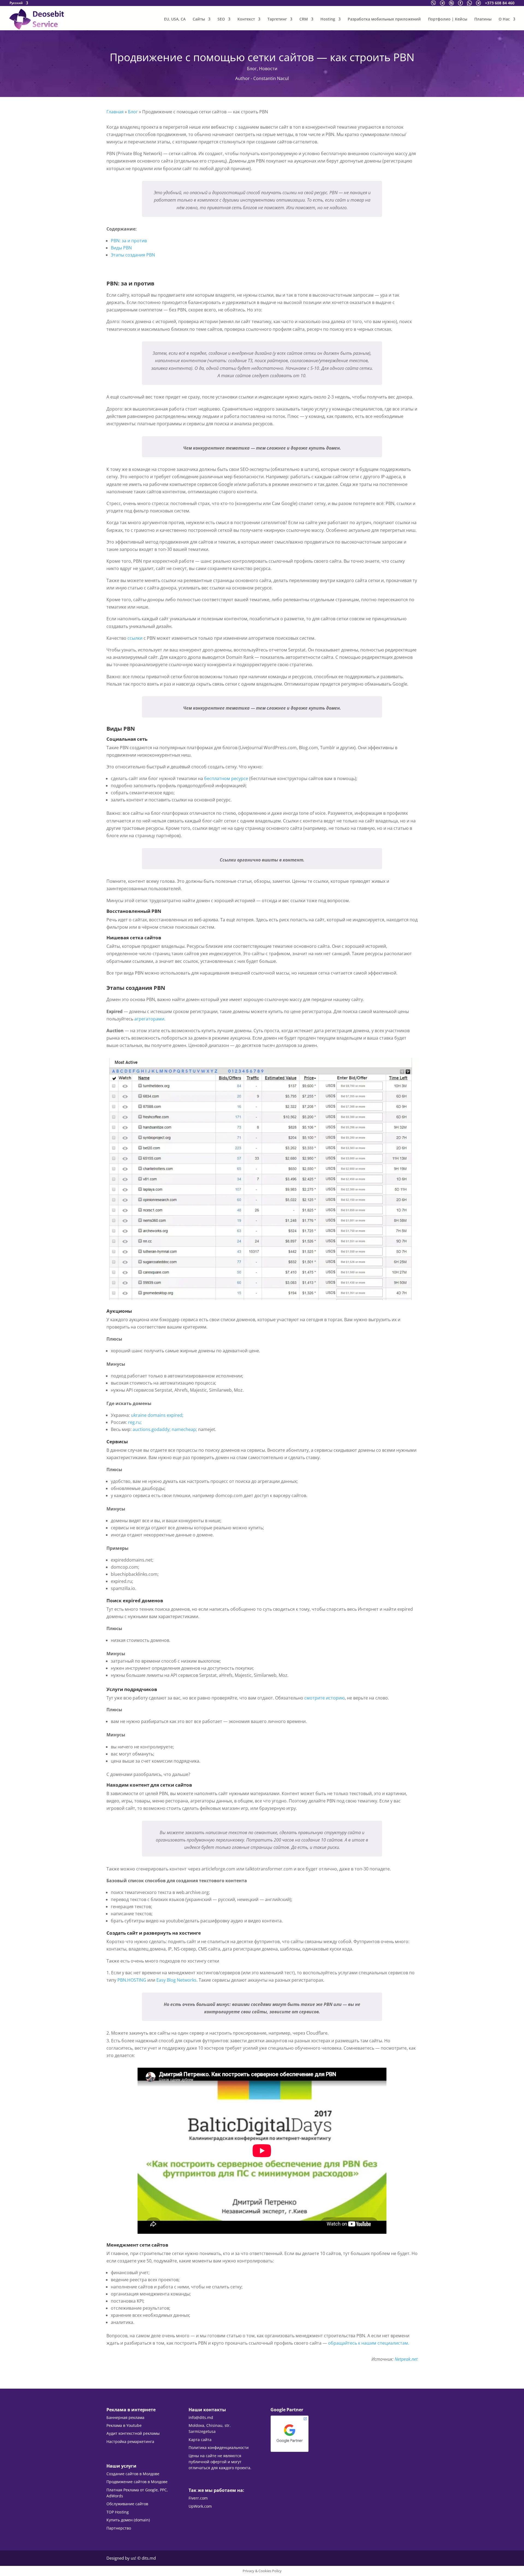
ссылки (135, 638)
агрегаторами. (150, 1019)
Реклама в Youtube (124, 2425)
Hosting (328, 19)
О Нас (504, 19)
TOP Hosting (118, 2512)
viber (433, 3)
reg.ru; (135, 1422)
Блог (252, 69)
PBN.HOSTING (132, 1980)
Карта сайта (200, 2440)
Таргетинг (277, 19)
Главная (115, 112)
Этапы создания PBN (133, 255)
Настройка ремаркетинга (130, 2441)
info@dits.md (201, 2417)
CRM (304, 19)
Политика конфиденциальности (219, 2447)
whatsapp (469, 3)
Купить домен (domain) (128, 2520)
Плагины (483, 19)
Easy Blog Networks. (177, 1980)
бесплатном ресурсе (226, 778)
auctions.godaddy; (152, 1429)
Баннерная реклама (125, 2417)
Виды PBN (121, 248)
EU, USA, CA (175, 19)
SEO (221, 19)
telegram (442, 3)
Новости (268, 69)
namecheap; (184, 1429)
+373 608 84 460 (500, 3)
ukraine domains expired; (157, 1415)
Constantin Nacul (271, 78)
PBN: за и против (129, 241)
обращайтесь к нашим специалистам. (369, 2343)
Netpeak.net (406, 2359)
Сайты (199, 19)
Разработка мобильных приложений (384, 19)
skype (451, 3)
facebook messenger (460, 3)
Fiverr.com (198, 2498)
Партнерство (119, 2528)
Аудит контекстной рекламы (133, 2433)
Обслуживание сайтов (127, 2504)
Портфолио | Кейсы (448, 19)
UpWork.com (200, 2506)
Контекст (246, 19)
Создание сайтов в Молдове (133, 2474)
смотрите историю (324, 1698)
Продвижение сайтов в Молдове (137, 2482)
